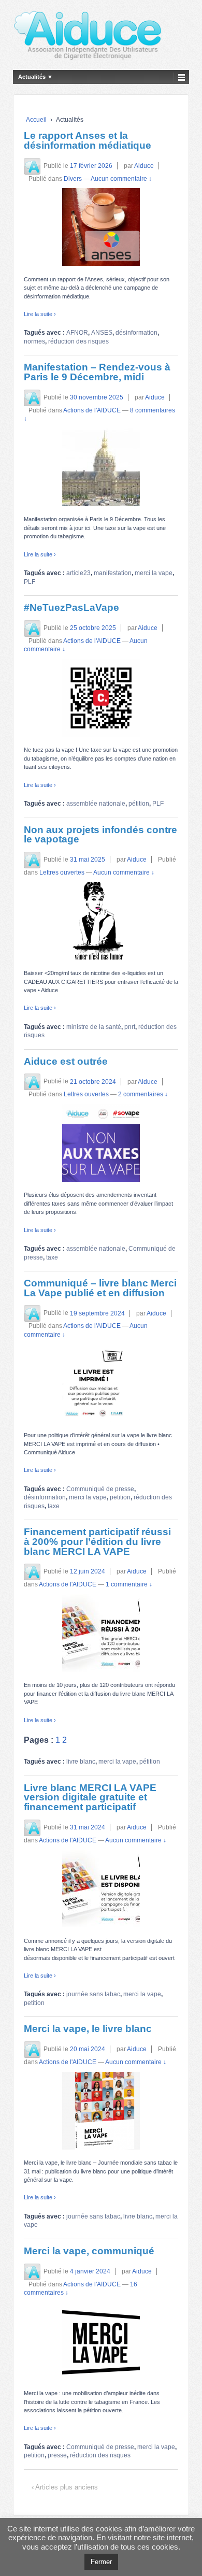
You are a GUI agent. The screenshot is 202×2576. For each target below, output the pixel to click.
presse (57, 2455)
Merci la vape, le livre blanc (88, 2029)
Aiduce (144, 166)
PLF (30, 582)
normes (34, 341)
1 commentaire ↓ (129, 1584)
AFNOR (77, 333)
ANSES (102, 333)
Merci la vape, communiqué (89, 2251)
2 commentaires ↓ (143, 1094)
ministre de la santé (94, 1027)
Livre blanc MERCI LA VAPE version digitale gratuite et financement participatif (90, 1797)
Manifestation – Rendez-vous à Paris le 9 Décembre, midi (97, 372)
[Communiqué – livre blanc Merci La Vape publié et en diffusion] (101, 1383)
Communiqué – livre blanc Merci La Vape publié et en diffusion (100, 1288)
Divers (73, 179)
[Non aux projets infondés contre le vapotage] (101, 921)
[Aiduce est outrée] (101, 1143)
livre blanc (81, 1762)
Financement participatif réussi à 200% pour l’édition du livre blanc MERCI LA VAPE (97, 1541)
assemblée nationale (96, 804)
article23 (78, 573)
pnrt (130, 1027)
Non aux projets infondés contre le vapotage (100, 835)
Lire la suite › (40, 314)
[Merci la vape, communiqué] (101, 2341)
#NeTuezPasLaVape (71, 607)
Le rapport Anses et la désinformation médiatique (88, 140)
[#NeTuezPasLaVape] (101, 698)
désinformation (136, 333)
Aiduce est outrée (66, 1061)
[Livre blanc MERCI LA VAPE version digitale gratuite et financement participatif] (101, 1888)
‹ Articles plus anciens (65, 2487)
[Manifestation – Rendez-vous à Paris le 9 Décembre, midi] (101, 467)
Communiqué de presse (100, 1489)
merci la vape (154, 573)
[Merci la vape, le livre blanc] (101, 2111)
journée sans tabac (93, 1994)
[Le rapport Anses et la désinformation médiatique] (101, 227)
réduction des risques (78, 341)
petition (120, 1497)
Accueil (36, 120)
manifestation (113, 573)
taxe (52, 1257)
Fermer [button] (101, 2562)
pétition (139, 804)
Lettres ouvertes (62, 872)
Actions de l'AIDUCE (92, 410)
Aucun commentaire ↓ (121, 179)
